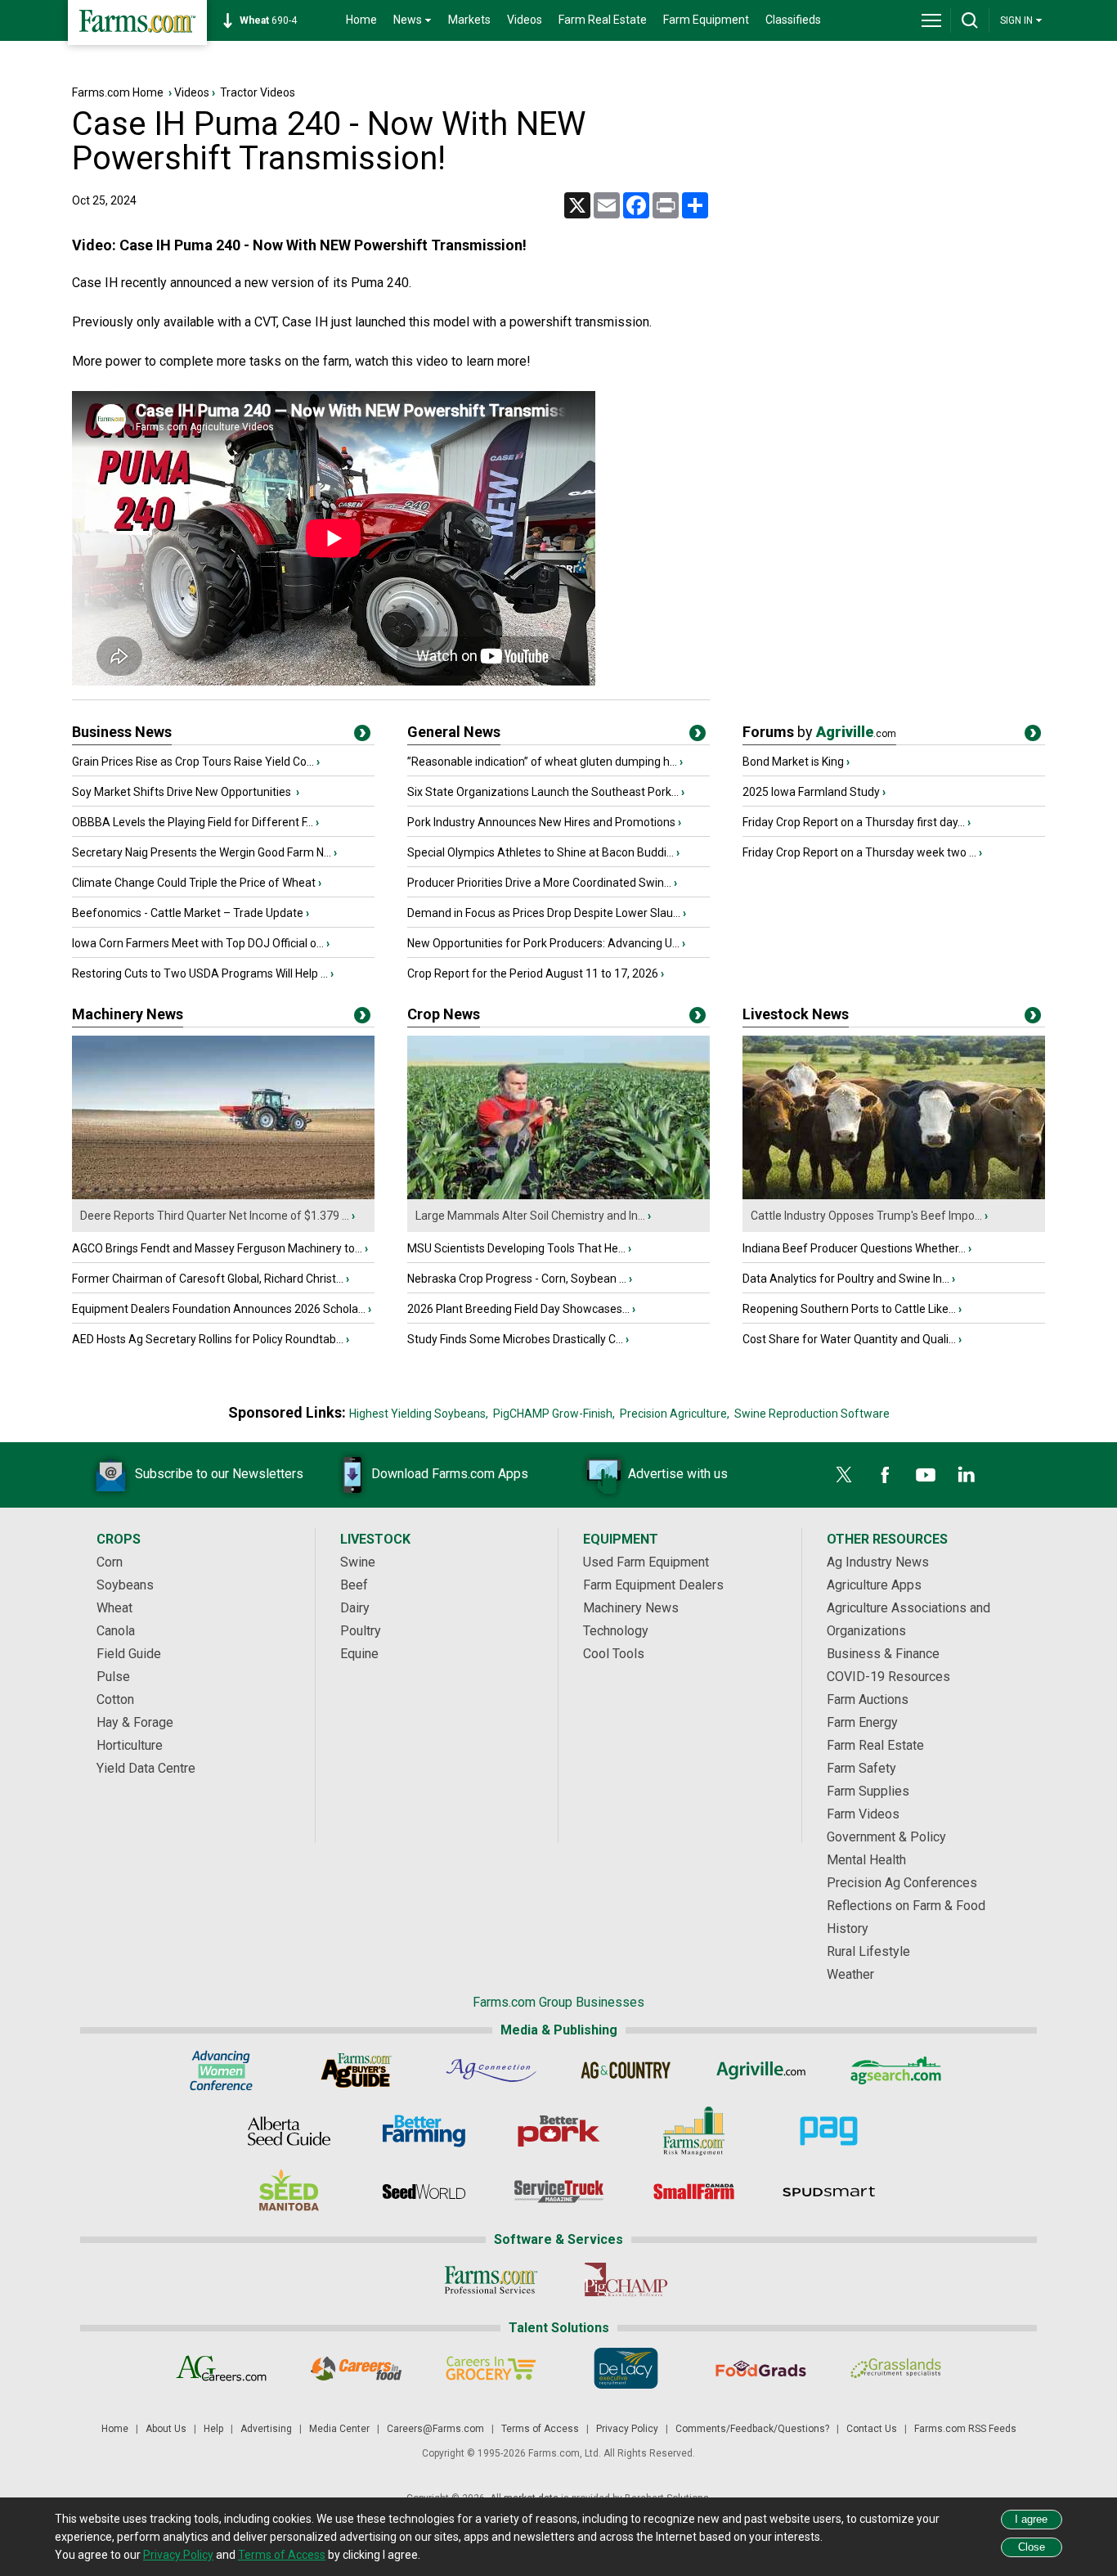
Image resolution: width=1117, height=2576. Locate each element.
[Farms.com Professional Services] (491, 2280)
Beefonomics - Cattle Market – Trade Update (188, 913)
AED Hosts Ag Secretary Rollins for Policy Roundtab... (208, 1339)
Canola (116, 1631)
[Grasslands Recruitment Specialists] (896, 2368)
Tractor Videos (258, 92)
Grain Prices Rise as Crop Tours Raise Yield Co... (193, 762)
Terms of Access (540, 2429)
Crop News (444, 1014)
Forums (819, 732)
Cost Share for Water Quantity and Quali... (849, 1339)
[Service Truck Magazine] (559, 2192)
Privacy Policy (627, 2429)
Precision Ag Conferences (902, 1883)
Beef (354, 1585)
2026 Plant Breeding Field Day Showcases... (518, 1309)
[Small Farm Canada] (694, 2192)
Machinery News (128, 1014)
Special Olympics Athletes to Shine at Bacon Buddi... (541, 852)
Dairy (355, 1608)
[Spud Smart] (829, 2192)
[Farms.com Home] (137, 22)
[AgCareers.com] (221, 2368)
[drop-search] (970, 20)
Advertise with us (678, 1474)
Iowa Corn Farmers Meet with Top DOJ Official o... (198, 943)
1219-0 (277, 20)
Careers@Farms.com (435, 2429)
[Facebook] (885, 1475)
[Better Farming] (424, 2131)
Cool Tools (614, 1654)
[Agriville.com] (761, 2070)
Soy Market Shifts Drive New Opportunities (183, 792)
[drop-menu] (931, 20)
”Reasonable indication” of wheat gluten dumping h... (542, 762)
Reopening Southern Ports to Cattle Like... (849, 1309)
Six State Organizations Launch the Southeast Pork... (543, 792)
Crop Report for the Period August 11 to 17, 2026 (533, 973)
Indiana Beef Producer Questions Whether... (854, 1248)
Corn (110, 1562)
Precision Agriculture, (675, 1414)
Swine (358, 1562)
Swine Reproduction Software (812, 1414)
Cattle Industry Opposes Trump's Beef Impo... (866, 1216)
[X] (844, 1475)
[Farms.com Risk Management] (694, 2131)
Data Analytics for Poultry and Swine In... (846, 1279)
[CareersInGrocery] (491, 2368)
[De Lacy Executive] (626, 2368)
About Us (166, 2429)
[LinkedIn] (967, 1475)
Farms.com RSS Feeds (965, 2429)
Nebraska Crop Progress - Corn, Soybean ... (517, 1279)
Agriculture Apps (874, 1585)
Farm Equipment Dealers (653, 1585)
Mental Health (866, 1860)
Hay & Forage (135, 1722)
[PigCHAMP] (626, 2280)
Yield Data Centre (146, 1768)
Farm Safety (861, 1768)
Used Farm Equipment (646, 1562)
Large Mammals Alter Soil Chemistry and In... (530, 1216)
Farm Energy (862, 1722)
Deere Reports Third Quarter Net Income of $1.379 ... (215, 1216)
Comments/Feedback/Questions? (752, 2429)
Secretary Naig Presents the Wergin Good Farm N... (202, 852)
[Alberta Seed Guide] (289, 2131)
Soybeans (125, 1585)
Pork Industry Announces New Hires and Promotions (541, 822)
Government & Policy (886, 1837)
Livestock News (796, 1014)
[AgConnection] (491, 2070)
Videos (525, 20)
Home (361, 20)
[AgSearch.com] (896, 2070)
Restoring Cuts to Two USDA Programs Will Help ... (200, 973)
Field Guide (129, 1654)
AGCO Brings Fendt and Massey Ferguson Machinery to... (217, 1248)
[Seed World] (424, 2192)
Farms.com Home (118, 92)
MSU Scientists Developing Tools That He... (516, 1248)
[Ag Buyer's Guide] (356, 2070)
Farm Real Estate (603, 20)
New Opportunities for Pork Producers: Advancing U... (543, 943)
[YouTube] (926, 1475)
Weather (850, 1974)
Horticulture (130, 1745)
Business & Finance (883, 1654)
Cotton (115, 1699)
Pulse (113, 1677)
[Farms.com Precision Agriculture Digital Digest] (829, 2131)
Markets (469, 20)
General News (454, 732)
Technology (616, 1631)
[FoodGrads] (761, 2368)
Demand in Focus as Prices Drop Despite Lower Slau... (544, 913)
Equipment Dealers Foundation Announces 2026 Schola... (219, 1309)
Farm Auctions (868, 1699)
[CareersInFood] (356, 2368)
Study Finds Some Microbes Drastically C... (515, 1339)
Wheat (114, 1608)
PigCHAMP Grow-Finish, (554, 1414)
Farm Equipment (706, 20)
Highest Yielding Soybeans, (419, 1414)
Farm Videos (863, 1814)
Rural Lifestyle (868, 1951)
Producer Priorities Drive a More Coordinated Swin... (539, 883)
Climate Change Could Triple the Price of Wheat (194, 883)
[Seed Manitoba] (289, 2192)
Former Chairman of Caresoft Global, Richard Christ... (208, 1279)
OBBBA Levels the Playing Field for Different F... (193, 822)
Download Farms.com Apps (450, 1474)
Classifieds (793, 20)
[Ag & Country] (626, 2070)
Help (213, 2429)
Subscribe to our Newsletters (219, 1474)
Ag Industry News (878, 1562)
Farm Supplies (868, 1791)
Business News (122, 732)
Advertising (266, 2429)
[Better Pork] (559, 2131)
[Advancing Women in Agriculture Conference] (221, 2070)
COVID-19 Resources (888, 1677)
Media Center (339, 2429)
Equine (359, 1654)
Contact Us (872, 2429)
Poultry (361, 1631)
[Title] (362, 736)
